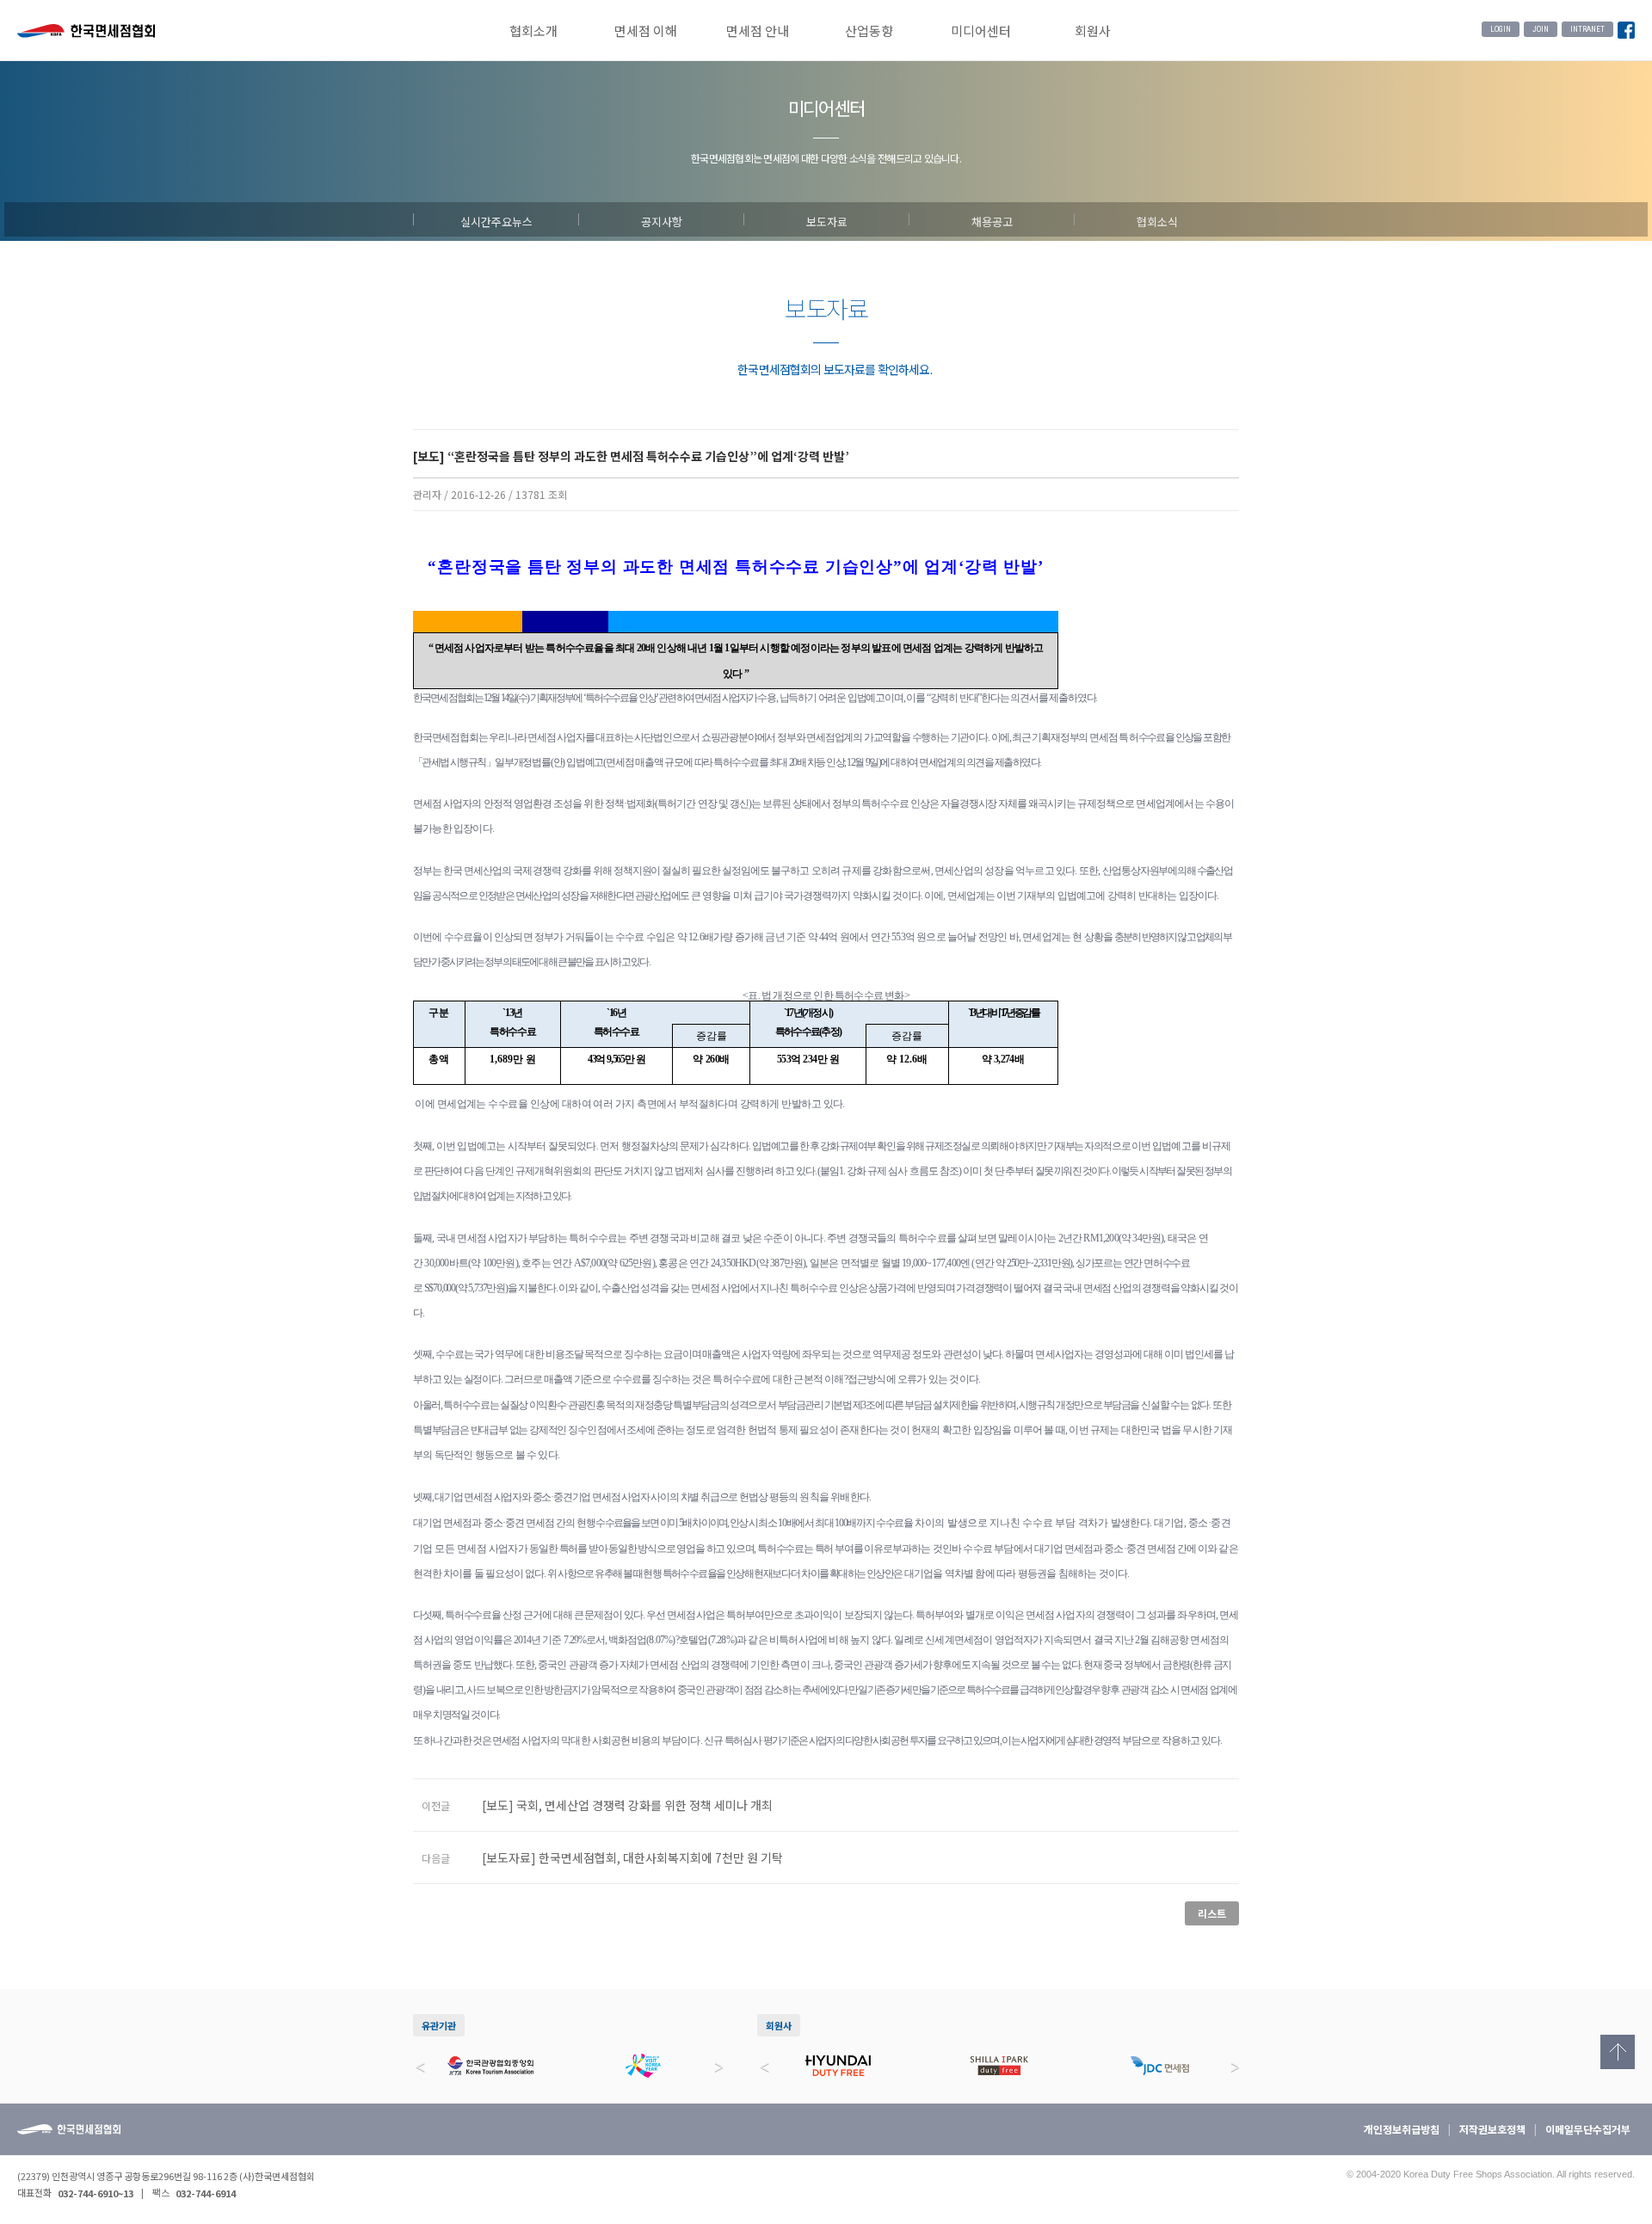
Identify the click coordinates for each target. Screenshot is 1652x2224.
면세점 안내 (758, 31)
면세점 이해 (646, 31)
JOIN (1541, 29)
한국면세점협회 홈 (86, 33)
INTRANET (1587, 29)
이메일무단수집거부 (1588, 2129)
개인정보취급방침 (1402, 2129)
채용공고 (992, 219)
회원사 (1093, 31)
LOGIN (1501, 29)
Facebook (1626, 31)
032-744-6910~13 (96, 2193)
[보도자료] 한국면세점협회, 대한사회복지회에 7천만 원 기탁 (632, 1857)
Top (1618, 2052)
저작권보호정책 (1492, 2129)
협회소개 (533, 31)
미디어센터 (981, 31)
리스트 (1212, 1913)
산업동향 (869, 31)
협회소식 (1157, 219)
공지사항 (662, 219)
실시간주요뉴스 (496, 219)
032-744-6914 (206, 2193)
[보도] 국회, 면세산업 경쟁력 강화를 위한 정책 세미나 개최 (627, 1805)
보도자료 (827, 219)
